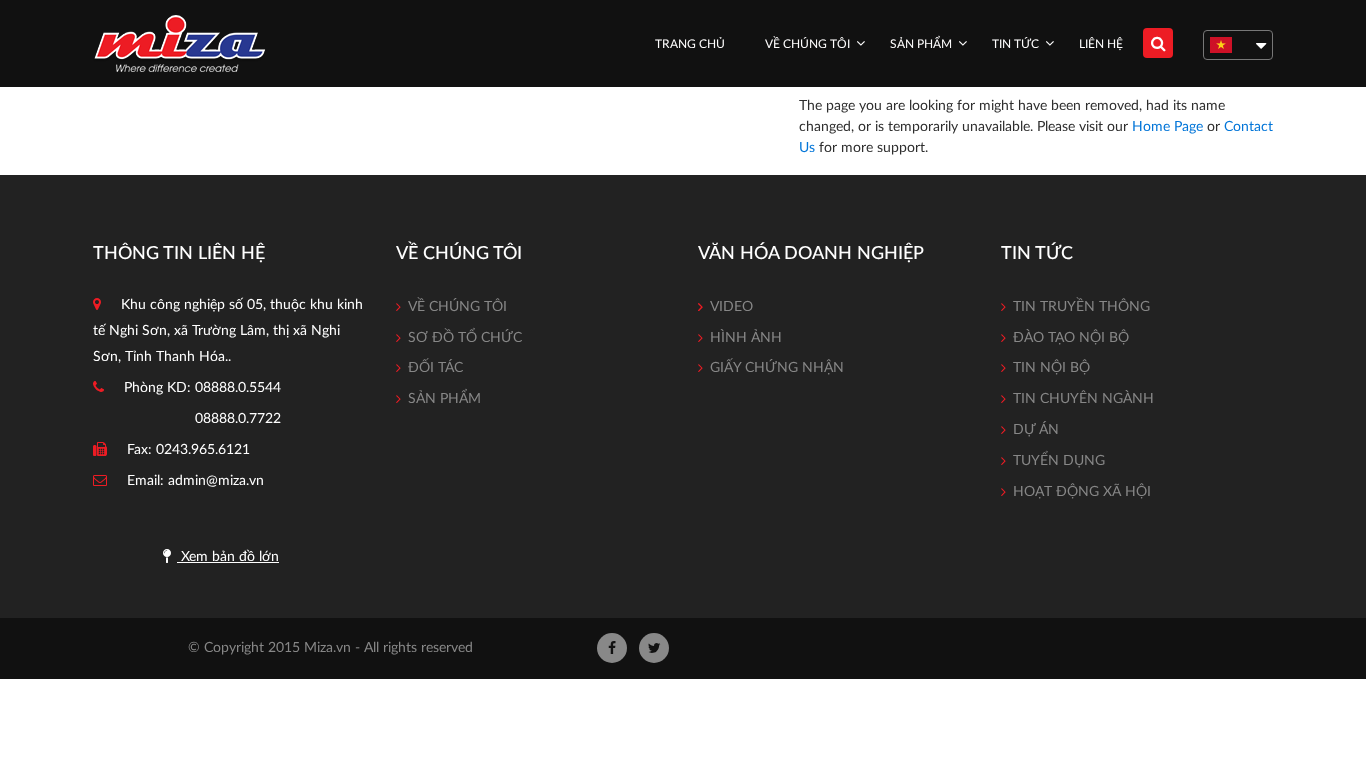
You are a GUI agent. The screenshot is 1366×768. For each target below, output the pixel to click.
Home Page (1167, 127)
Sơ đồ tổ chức (465, 338)
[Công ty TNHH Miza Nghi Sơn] (179, 43)
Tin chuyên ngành (1083, 399)
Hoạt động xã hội (1082, 492)
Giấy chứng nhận (777, 368)
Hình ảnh (746, 338)
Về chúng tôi (807, 44)
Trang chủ (690, 44)
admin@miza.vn (216, 481)
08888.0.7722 (238, 419)
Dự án (1036, 430)
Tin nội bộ (1051, 368)
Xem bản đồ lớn (228, 557)
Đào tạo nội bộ (1071, 338)
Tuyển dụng (1059, 461)
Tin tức (1015, 44)
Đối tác (435, 368)
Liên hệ (1101, 44)
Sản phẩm (921, 44)
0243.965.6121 (203, 450)
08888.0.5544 (238, 388)
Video (731, 307)
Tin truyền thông (1081, 307)
